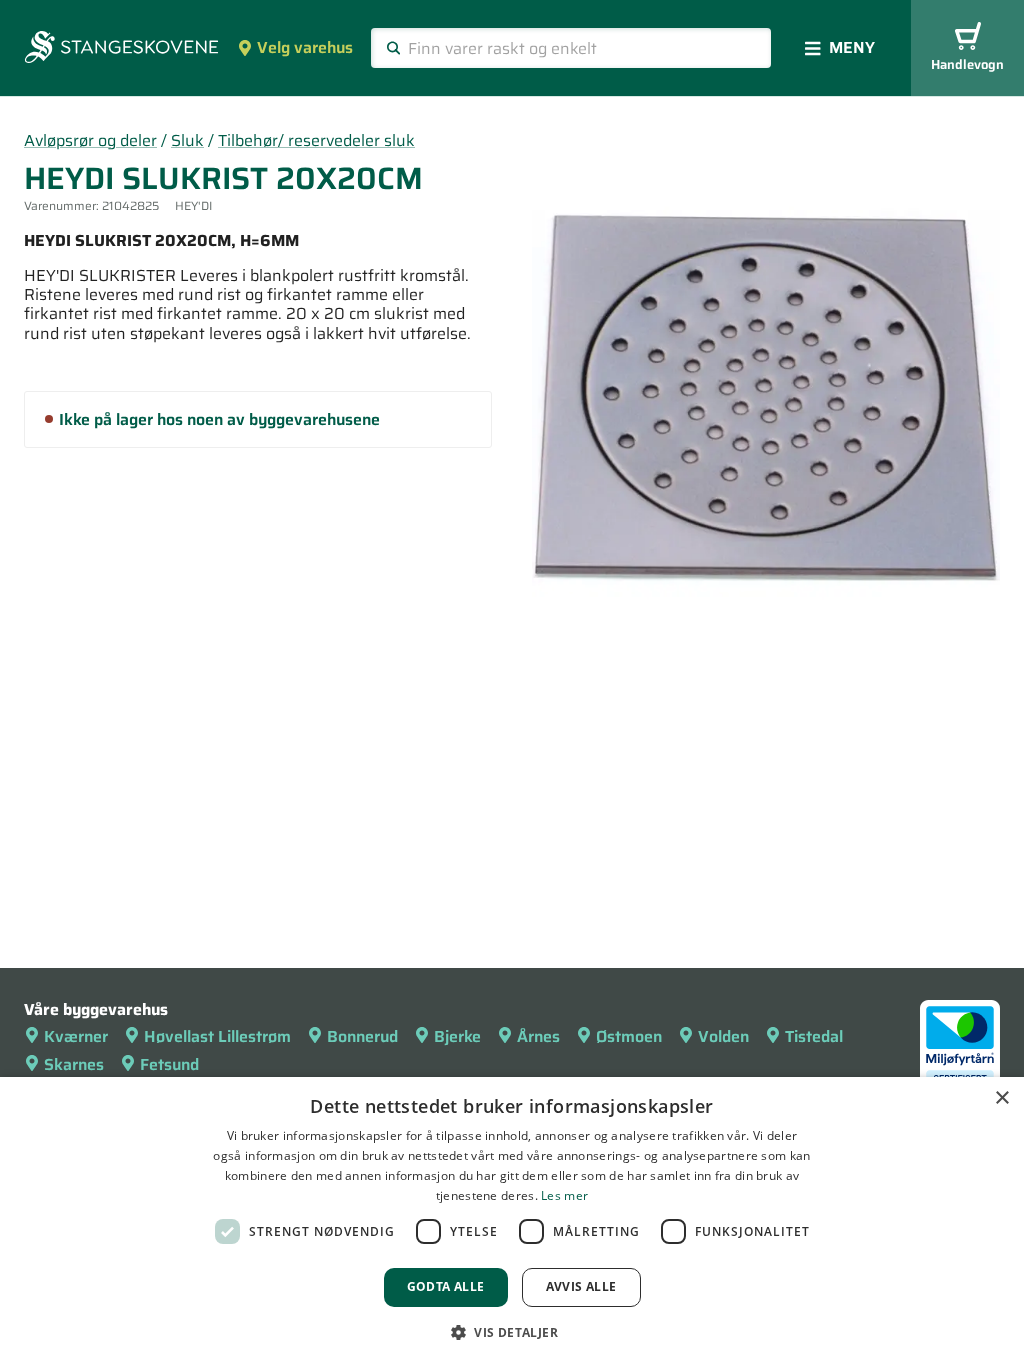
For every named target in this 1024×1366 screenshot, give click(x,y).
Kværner (76, 1036)
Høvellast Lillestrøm (217, 1036)
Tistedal (814, 1036)
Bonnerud (362, 1036)
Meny (852, 47)
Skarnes (74, 1064)
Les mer (564, 1195)
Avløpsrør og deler (90, 140)
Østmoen (629, 1036)
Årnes (538, 1036)
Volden (723, 1036)
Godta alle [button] (446, 1286)
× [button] (1001, 1098)
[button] (512, 1332)
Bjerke (457, 1036)
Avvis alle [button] (581, 1286)
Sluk (187, 140)
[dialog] (512, 1221)
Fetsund (169, 1064)
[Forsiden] (121, 49)
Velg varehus (305, 47)
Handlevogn (967, 64)
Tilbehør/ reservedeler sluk (316, 140)
